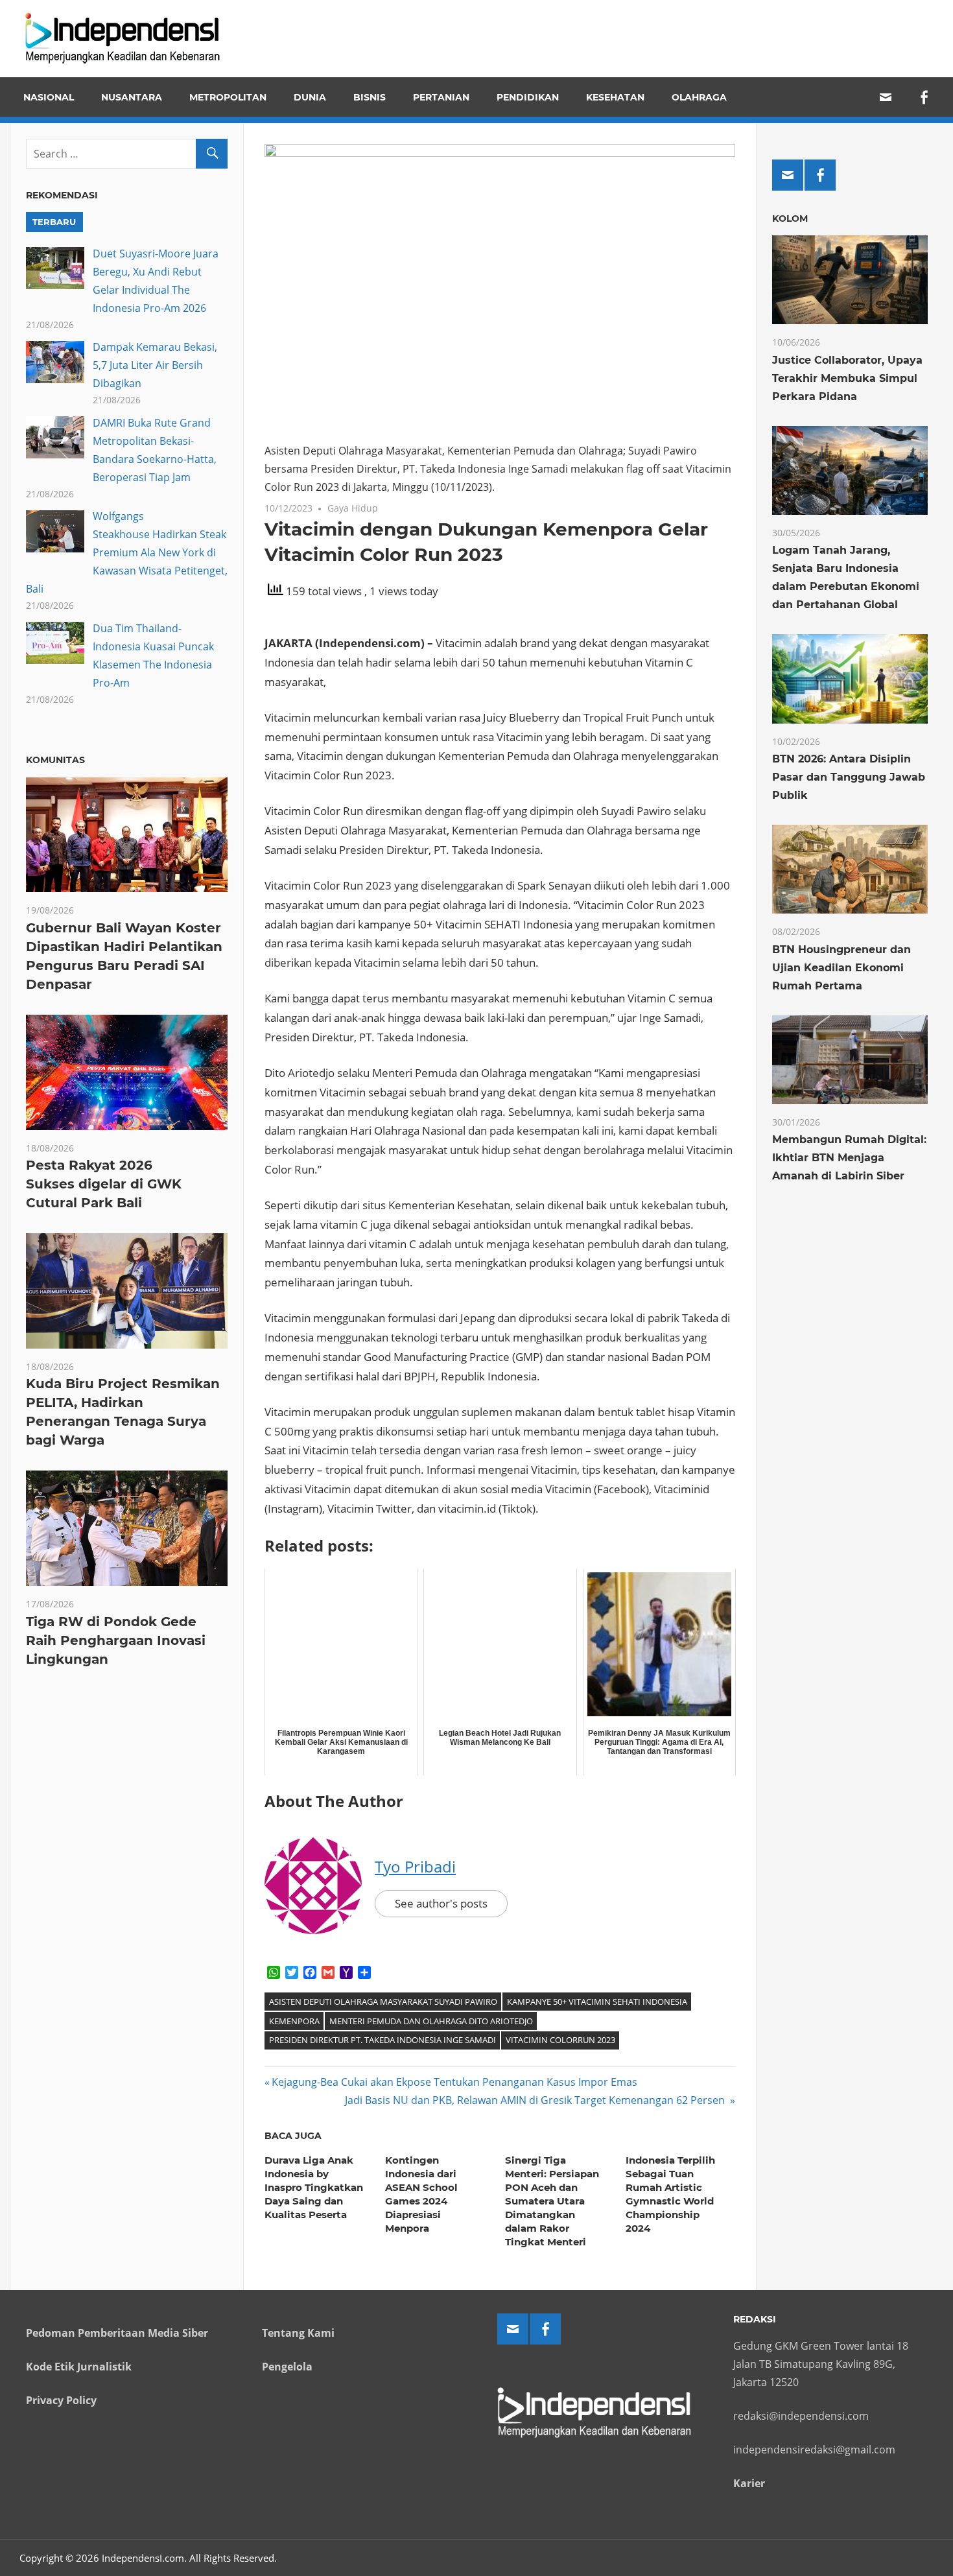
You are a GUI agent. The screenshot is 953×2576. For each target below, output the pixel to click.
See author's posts (441, 1903)
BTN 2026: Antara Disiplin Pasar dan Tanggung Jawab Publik (849, 777)
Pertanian (441, 97)
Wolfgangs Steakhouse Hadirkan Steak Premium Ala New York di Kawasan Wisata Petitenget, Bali (127, 552)
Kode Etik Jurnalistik (79, 2367)
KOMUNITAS (55, 760)
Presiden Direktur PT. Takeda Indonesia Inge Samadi (382, 2040)
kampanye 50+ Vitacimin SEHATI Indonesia (597, 2002)
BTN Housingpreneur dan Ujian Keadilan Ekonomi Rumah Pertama (841, 968)
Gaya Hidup (353, 508)
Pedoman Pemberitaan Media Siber (117, 2333)
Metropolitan (228, 97)
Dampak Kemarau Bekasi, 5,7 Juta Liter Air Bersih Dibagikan (155, 365)
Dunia (310, 97)
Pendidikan (528, 97)
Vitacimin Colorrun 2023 (560, 2040)
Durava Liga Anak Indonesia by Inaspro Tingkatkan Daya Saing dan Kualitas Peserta (314, 2187)
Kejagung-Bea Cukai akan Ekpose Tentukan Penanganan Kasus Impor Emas (455, 2082)
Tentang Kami (298, 2333)
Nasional (49, 97)
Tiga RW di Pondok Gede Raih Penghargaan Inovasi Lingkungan (116, 1640)
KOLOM (790, 219)
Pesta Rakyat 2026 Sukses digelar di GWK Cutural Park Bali (104, 1184)
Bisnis (370, 97)
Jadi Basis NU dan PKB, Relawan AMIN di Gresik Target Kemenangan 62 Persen (536, 2100)
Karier (749, 2483)
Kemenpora (294, 2021)
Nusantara (132, 97)
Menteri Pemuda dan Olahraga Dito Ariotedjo (431, 2021)
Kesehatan (615, 97)
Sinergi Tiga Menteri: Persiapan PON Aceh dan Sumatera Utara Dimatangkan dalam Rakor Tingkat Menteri (552, 2201)
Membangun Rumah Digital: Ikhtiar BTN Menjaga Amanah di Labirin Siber (849, 1158)
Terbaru (54, 222)
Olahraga (699, 97)
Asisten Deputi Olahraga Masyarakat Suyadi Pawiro (383, 2002)
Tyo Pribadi (415, 1866)
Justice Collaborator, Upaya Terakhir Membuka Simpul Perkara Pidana (847, 378)
